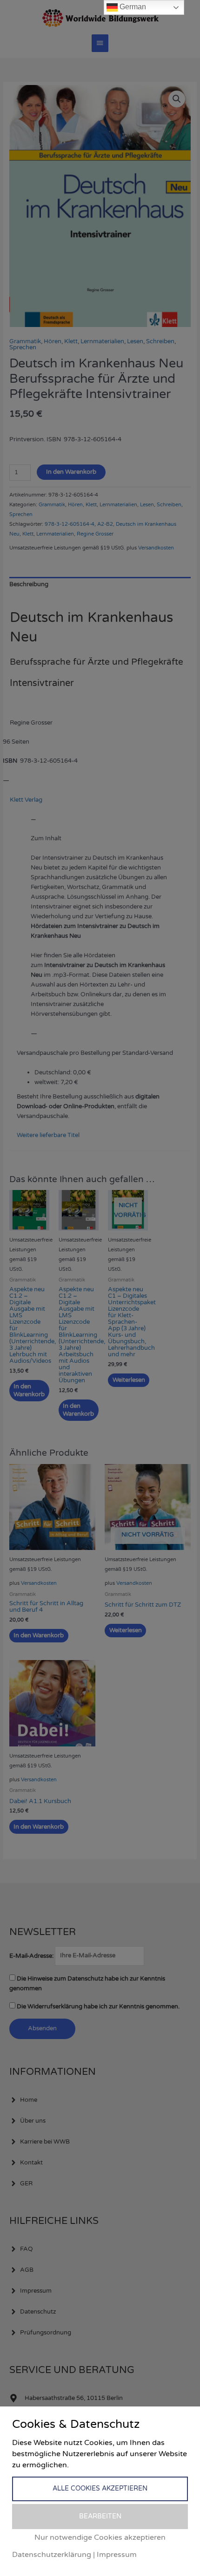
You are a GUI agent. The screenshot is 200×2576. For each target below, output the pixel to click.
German (132, 7)
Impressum (117, 2555)
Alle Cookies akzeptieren (100, 2488)
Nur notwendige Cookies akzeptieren (100, 2537)
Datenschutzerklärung (52, 2555)
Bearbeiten (100, 2516)
